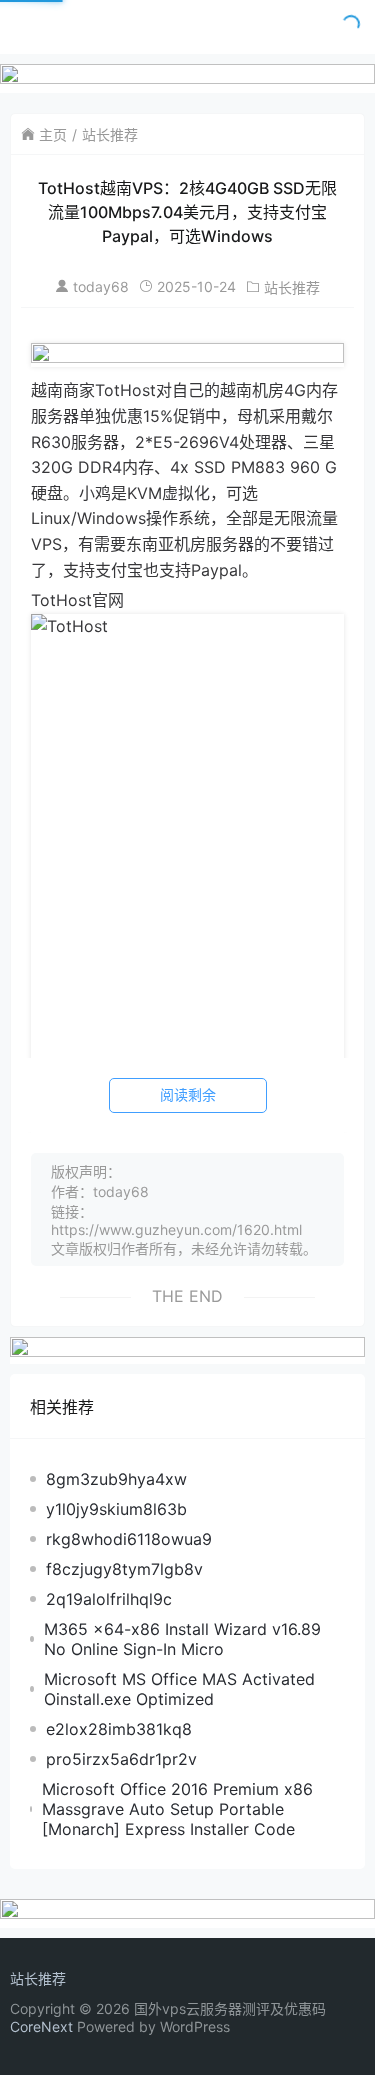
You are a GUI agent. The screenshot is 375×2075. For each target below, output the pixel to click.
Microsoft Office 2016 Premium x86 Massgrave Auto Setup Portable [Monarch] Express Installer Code (177, 1809)
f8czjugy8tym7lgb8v (124, 1569)
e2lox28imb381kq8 (119, 1729)
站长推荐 (110, 134)
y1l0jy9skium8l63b (116, 1509)
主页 (53, 134)
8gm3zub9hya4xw (116, 1479)
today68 (101, 286)
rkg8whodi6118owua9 (129, 1539)
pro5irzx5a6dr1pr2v (121, 1759)
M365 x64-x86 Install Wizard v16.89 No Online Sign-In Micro (182, 1639)
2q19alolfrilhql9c (109, 1599)
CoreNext (41, 2026)
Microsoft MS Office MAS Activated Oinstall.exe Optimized (179, 1689)
